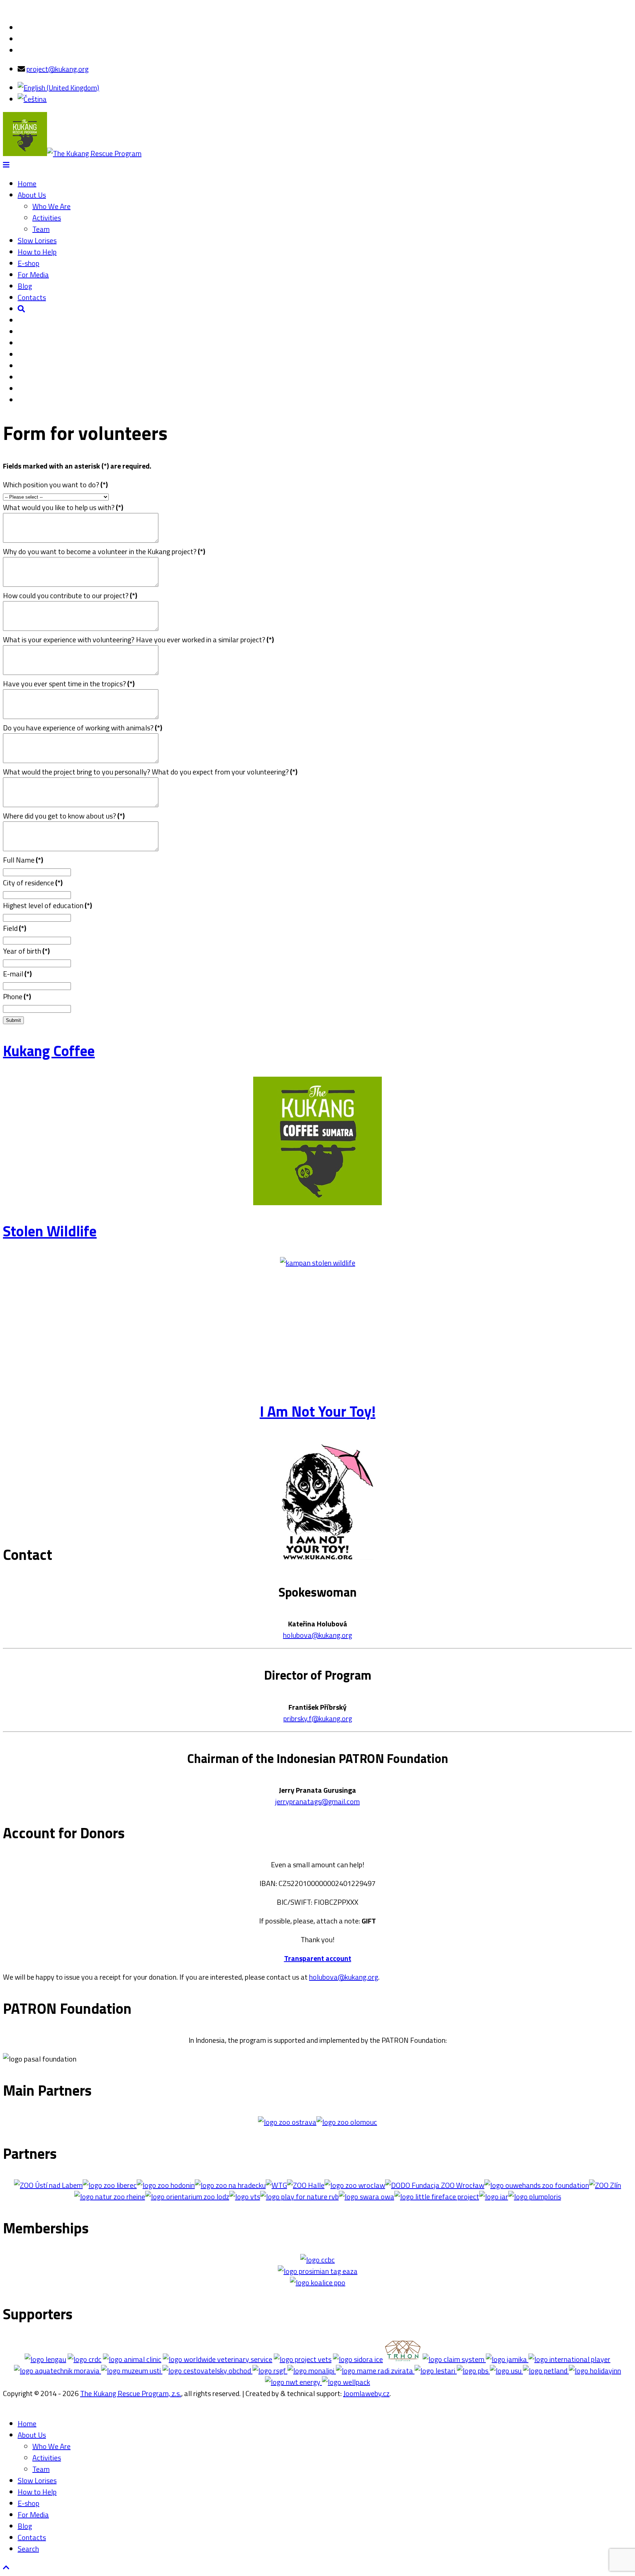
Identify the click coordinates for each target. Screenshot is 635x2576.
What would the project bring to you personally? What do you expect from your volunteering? (150, 772)
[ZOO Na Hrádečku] (230, 2185)
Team (41, 229)
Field (15, 928)
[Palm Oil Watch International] (318, 2282)
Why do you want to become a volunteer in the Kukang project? (104, 551)
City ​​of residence (33, 883)
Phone (17, 996)
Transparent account (318, 1958)
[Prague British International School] (472, 2371)
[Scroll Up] (6, 2567)
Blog (25, 286)
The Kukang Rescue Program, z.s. (131, 2393)
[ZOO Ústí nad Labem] (48, 2185)
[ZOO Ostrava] (287, 2122)
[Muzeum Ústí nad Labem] (130, 2371)
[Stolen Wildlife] (318, 1263)
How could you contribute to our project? (70, 595)
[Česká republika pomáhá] (85, 2359)
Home (27, 183)
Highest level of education (47, 905)
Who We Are (51, 206)
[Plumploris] (535, 2196)
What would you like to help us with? (63, 507)
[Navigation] (6, 165)
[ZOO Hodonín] (166, 2185)
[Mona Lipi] (310, 2371)
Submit (13, 1020)
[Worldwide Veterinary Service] (218, 2359)
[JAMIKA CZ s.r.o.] (506, 2359)
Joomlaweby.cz (366, 2393)
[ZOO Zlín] (605, 2185)
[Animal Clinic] (132, 2359)
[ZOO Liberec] (110, 2185)
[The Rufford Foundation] (268, 2371)
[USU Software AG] (505, 2371)
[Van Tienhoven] (245, 2196)
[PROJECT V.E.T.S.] (303, 2359)
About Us (32, 195)
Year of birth (26, 951)
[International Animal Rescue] (494, 2196)
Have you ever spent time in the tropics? (69, 684)
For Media (33, 274)
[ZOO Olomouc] (347, 2122)
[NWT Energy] (293, 2382)
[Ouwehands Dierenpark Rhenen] (537, 2185)
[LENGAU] (45, 2359)
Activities (47, 218)
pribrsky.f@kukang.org (318, 1718)
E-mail (17, 974)
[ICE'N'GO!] (358, 2359)
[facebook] (21, 27)
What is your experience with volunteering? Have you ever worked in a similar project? (138, 640)
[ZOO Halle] (306, 2185)
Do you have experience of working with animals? (82, 728)
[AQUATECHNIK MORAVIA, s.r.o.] (57, 2371)
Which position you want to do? (55, 485)
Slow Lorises (37, 240)
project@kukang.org (58, 69)
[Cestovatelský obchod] (206, 2371)
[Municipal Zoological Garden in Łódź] (187, 2196)
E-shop (28, 263)
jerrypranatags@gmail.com (317, 1801)
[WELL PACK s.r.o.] (345, 2382)
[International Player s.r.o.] (569, 2359)
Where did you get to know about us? (64, 816)
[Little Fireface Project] (437, 2196)
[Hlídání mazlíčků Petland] (544, 2371)
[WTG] (276, 2185)
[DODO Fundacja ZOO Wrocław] (435, 2185)
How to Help (37, 252)
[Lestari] (434, 2371)
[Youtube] (21, 39)
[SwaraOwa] (367, 2196)
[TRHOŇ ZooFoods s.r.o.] (403, 2359)
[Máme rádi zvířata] (374, 2371)
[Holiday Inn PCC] (594, 2371)
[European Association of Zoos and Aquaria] (318, 2271)
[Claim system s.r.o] (453, 2359)
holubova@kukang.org (317, 1635)
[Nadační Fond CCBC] (317, 2260)
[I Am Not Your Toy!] (317, 1563)
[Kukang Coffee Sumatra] (317, 1202)
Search (28, 2549)
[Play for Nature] (299, 2196)
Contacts (32, 297)
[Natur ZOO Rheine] (110, 2196)
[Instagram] (21, 50)
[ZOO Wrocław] (355, 2185)
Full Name (23, 860)
